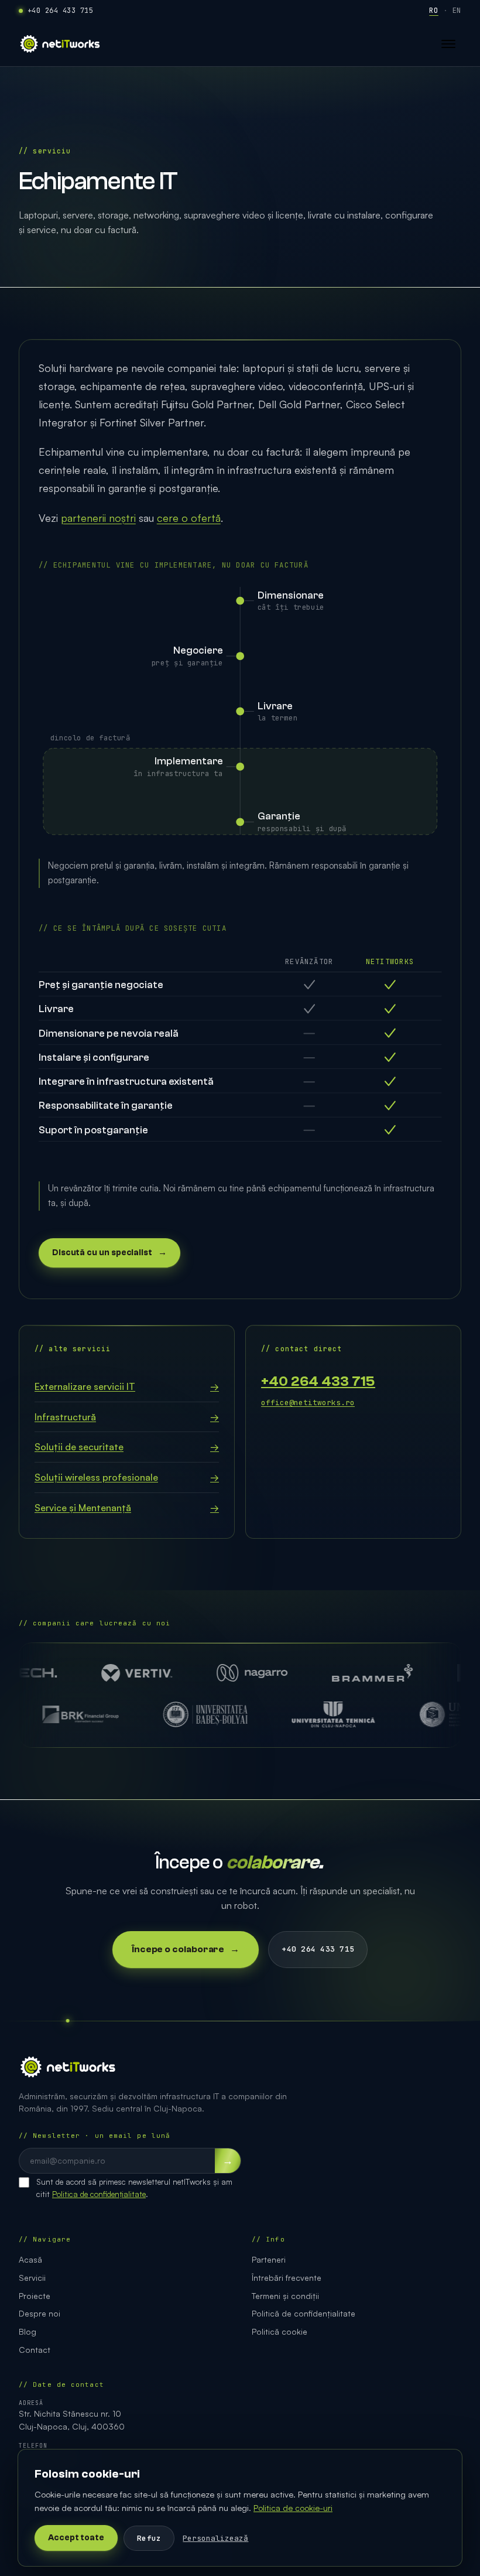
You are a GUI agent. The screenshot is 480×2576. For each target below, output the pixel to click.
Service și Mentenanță (127, 1508)
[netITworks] (60, 44)
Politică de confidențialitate (304, 2313)
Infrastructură (127, 1417)
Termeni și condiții (285, 2296)
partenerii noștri (98, 518)
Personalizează (215, 2538)
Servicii (32, 2278)
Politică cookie (280, 2331)
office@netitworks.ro (308, 1403)
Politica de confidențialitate (99, 2194)
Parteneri (269, 2259)
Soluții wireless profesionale (127, 1477)
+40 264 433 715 (60, 11)
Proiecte (35, 2296)
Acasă (30, 2259)
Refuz (149, 2538)
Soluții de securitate (127, 1447)
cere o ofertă (189, 518)
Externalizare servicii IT (127, 1386)
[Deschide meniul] (448, 44)
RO (433, 11)
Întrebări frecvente (287, 2278)
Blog (28, 2331)
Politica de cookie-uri (293, 2507)
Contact (35, 2350)
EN (457, 11)
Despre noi (40, 2313)
